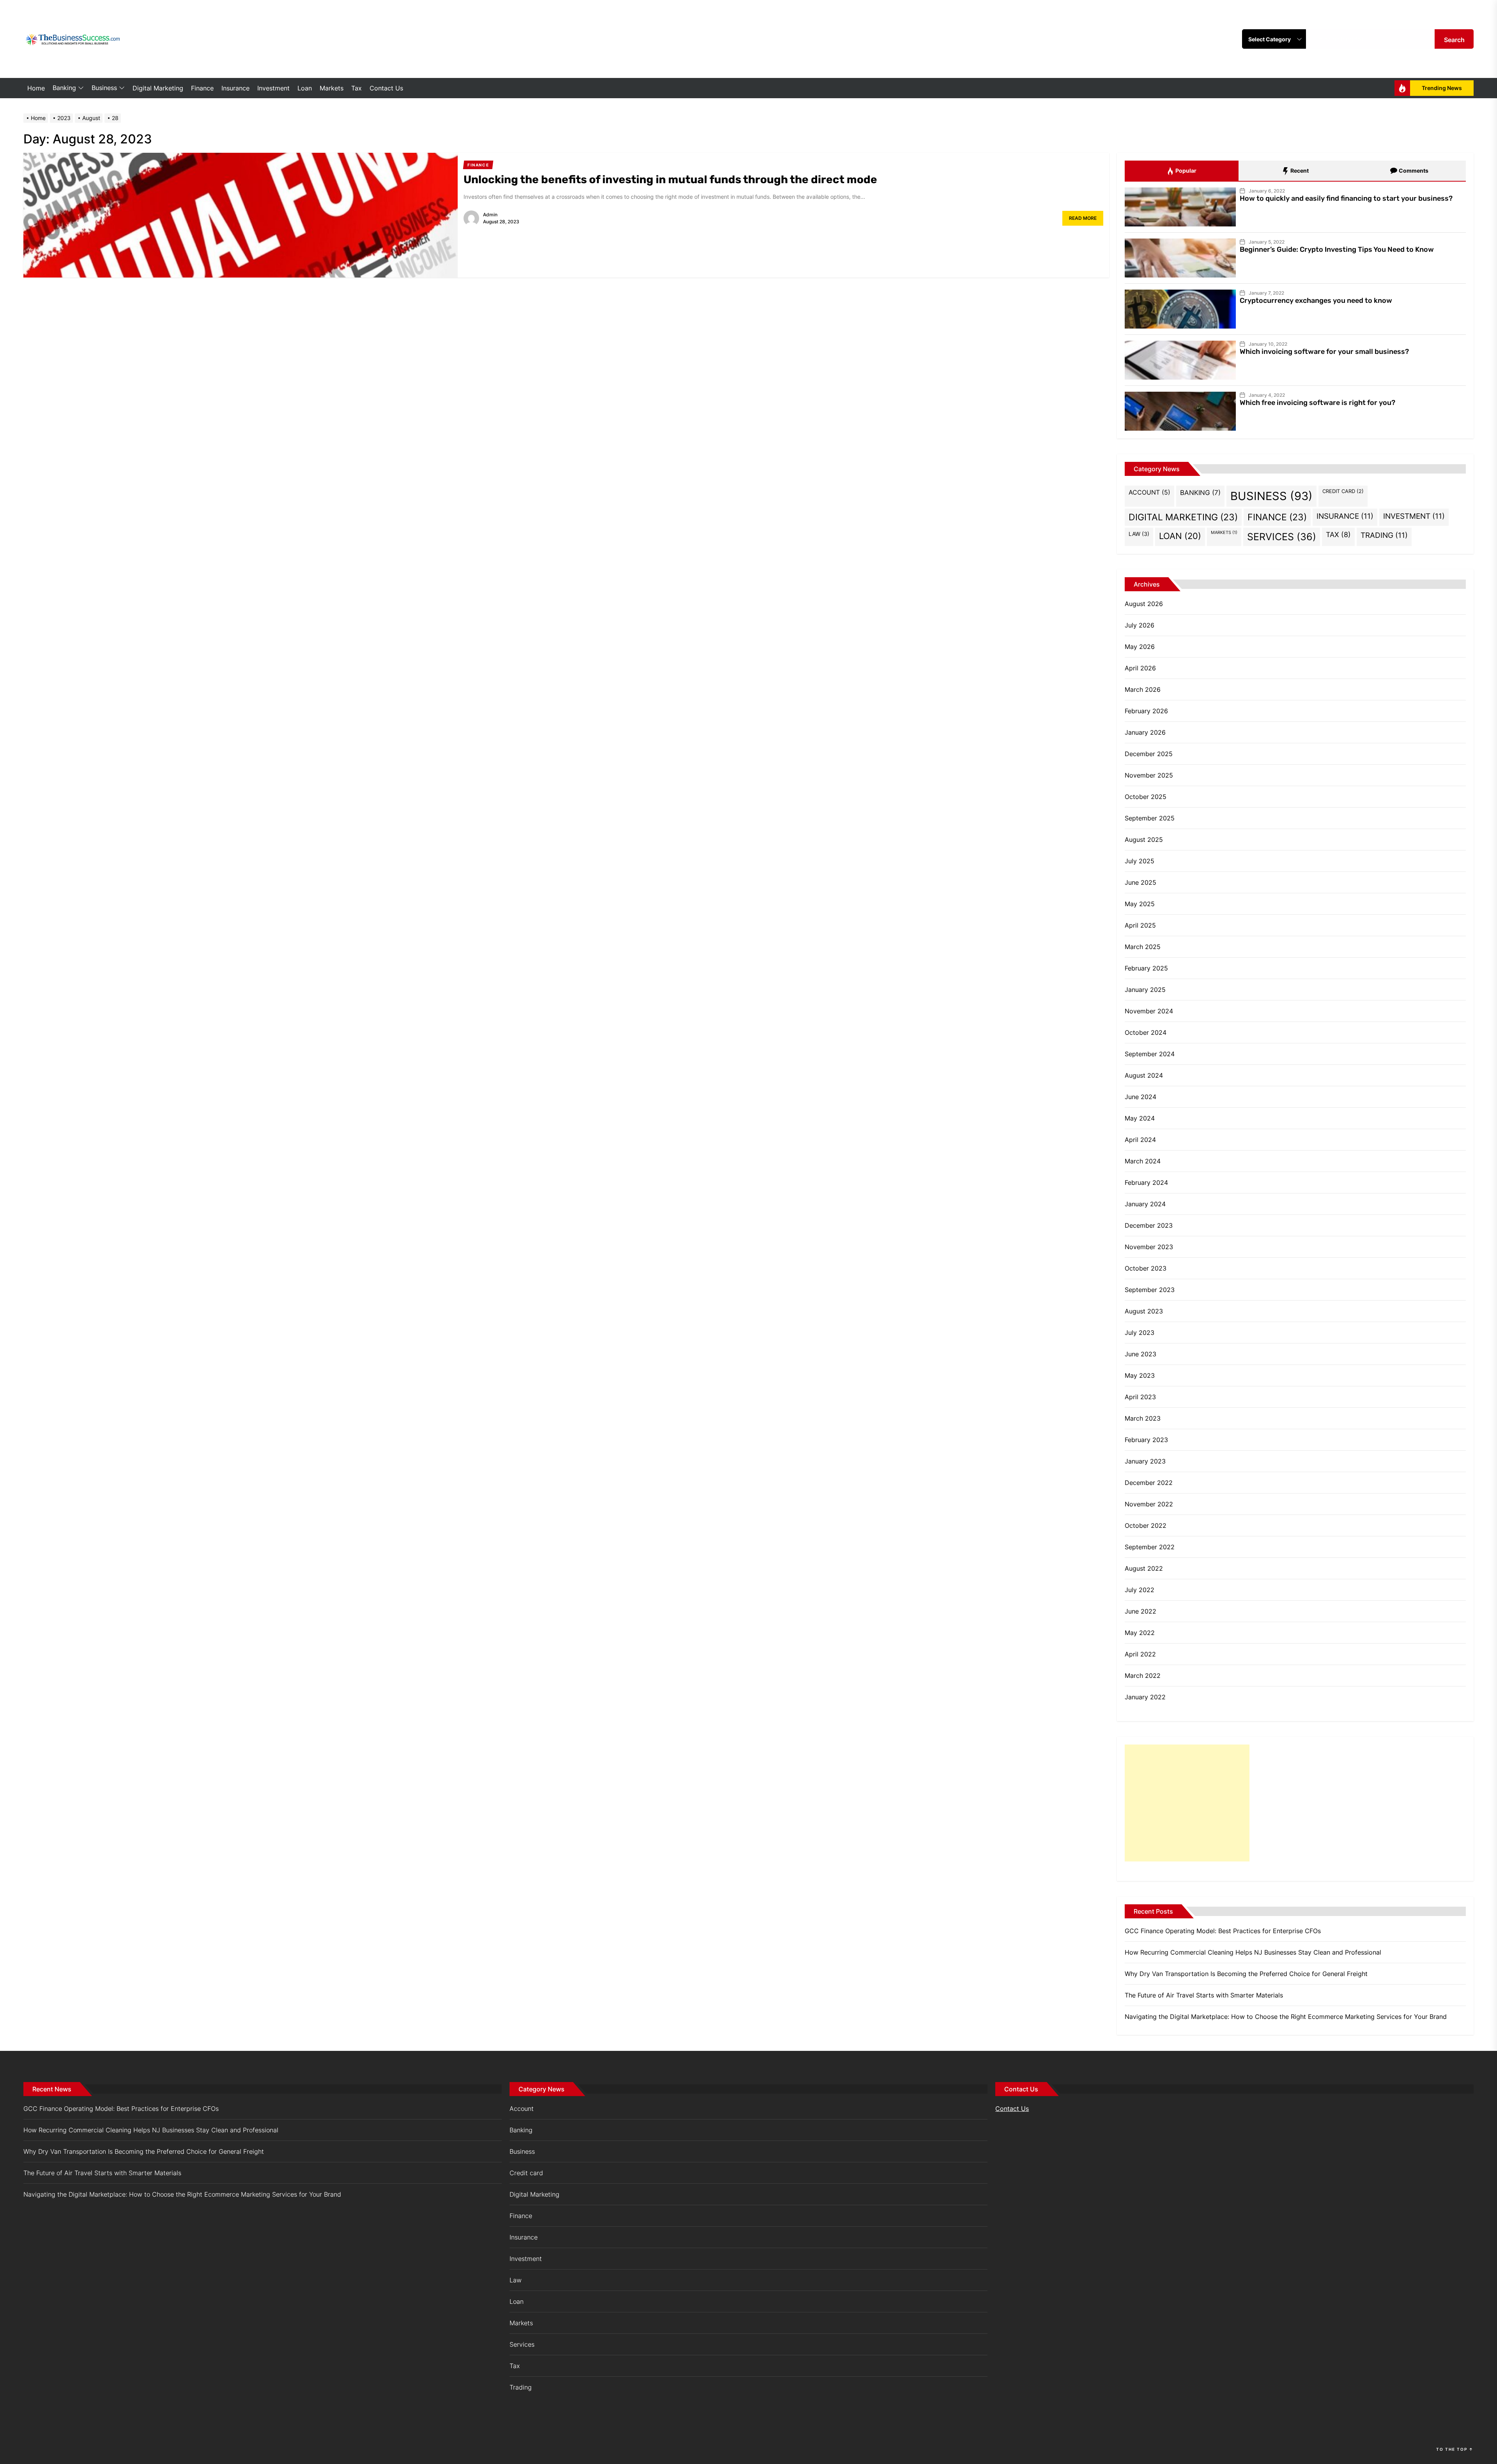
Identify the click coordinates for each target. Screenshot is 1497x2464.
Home (36, 88)
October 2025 (1146, 797)
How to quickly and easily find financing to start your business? (1346, 198)
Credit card (1343, 491)
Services (1282, 537)
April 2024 (1140, 1140)
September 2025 (1150, 818)
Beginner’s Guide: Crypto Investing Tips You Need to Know (1337, 249)
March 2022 (1143, 1676)
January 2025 (1145, 990)
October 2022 (1146, 1525)
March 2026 (1143, 689)
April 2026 (1140, 668)
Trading (1384, 535)
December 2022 (1149, 1483)
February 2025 (1146, 968)
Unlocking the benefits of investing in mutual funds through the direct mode (670, 179)
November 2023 (1149, 1247)
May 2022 (1140, 1633)
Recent (1299, 171)
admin (490, 215)
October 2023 (1146, 1268)
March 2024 (1143, 1161)
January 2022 (1145, 1697)
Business (104, 88)
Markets (332, 88)
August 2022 (1144, 1568)
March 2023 (1143, 1418)
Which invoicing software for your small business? (1324, 352)
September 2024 (1150, 1054)
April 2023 (1140, 1397)
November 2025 (1149, 775)
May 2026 (1140, 647)
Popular (1185, 171)
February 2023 (1146, 1440)
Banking (64, 88)
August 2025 (1144, 840)
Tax (357, 88)
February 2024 (1146, 1183)
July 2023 (1140, 1333)
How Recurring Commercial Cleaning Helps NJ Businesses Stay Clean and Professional (1253, 1952)
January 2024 (1145, 1204)
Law (1139, 534)
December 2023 (1149, 1225)
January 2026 (1145, 732)
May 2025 (1140, 904)
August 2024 (1144, 1075)
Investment (273, 88)
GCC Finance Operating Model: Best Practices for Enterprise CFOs (1223, 1931)
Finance (202, 88)
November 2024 (1149, 1011)
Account (1149, 492)
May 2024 (1140, 1118)
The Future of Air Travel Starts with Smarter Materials (1204, 1995)
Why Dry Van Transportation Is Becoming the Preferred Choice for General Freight (1246, 1974)
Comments (1413, 171)
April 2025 (1140, 925)
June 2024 (1140, 1097)
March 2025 (1143, 947)
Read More (1083, 218)
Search (1454, 40)
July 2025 (1140, 861)
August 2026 (1144, 604)
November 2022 (1149, 1504)
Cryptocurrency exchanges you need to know (1316, 300)
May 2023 (1140, 1375)
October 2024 (1146, 1032)
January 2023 (1145, 1461)
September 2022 (1150, 1547)
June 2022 (1140, 1611)
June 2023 (1140, 1354)
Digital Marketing (158, 88)
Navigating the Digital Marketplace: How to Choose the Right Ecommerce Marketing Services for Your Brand (1286, 2017)
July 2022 (1140, 1590)
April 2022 (1140, 1654)
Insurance (235, 88)
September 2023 (1150, 1290)
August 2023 (1144, 1311)
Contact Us (386, 88)
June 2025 (1140, 882)
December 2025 (1149, 754)
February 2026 (1146, 711)
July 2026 (1140, 625)
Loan (305, 88)
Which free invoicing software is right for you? (1317, 403)
